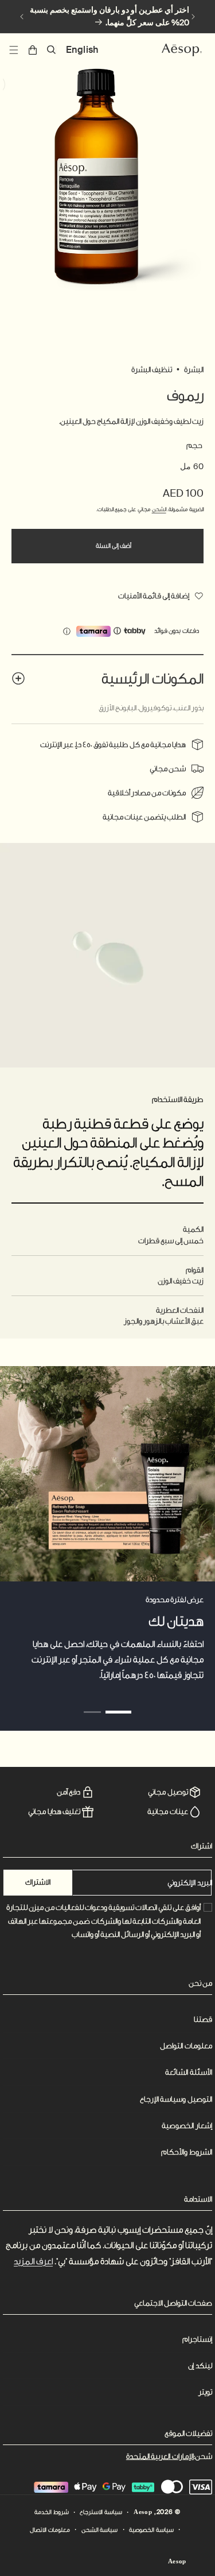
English (82, 50)
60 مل (192, 466)
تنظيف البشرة (152, 370)
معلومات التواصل (186, 2046)
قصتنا (203, 2019)
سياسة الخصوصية (151, 2530)
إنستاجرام (197, 2339)
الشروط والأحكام (187, 2152)
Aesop (143, 2512)
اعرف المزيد (33, 2262)
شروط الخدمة (52, 2512)
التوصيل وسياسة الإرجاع (176, 2099)
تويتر (205, 2392)
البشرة (194, 370)
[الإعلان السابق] (193, 17)
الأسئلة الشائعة (189, 2072)
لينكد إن (200, 2366)
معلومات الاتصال (50, 2530)
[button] (52, 50)
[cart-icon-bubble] (33, 50)
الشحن (159, 509)
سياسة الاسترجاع (101, 2512)
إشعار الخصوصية (187, 2126)
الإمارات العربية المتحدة (160, 2456)
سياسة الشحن (100, 2530)
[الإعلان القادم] (22, 17)
